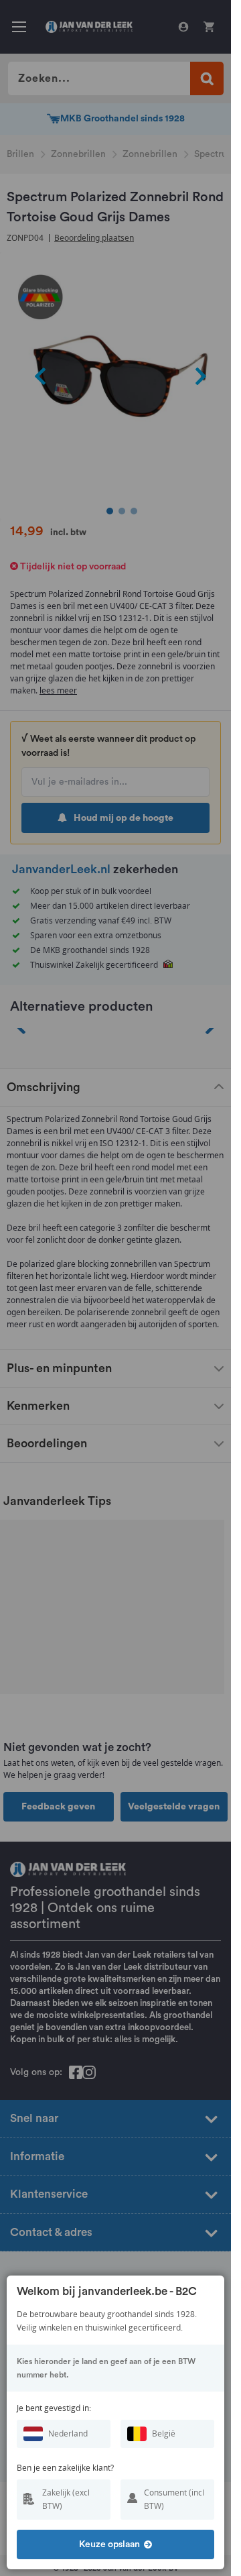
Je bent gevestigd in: (54, 2408)
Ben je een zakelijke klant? (65, 2468)
